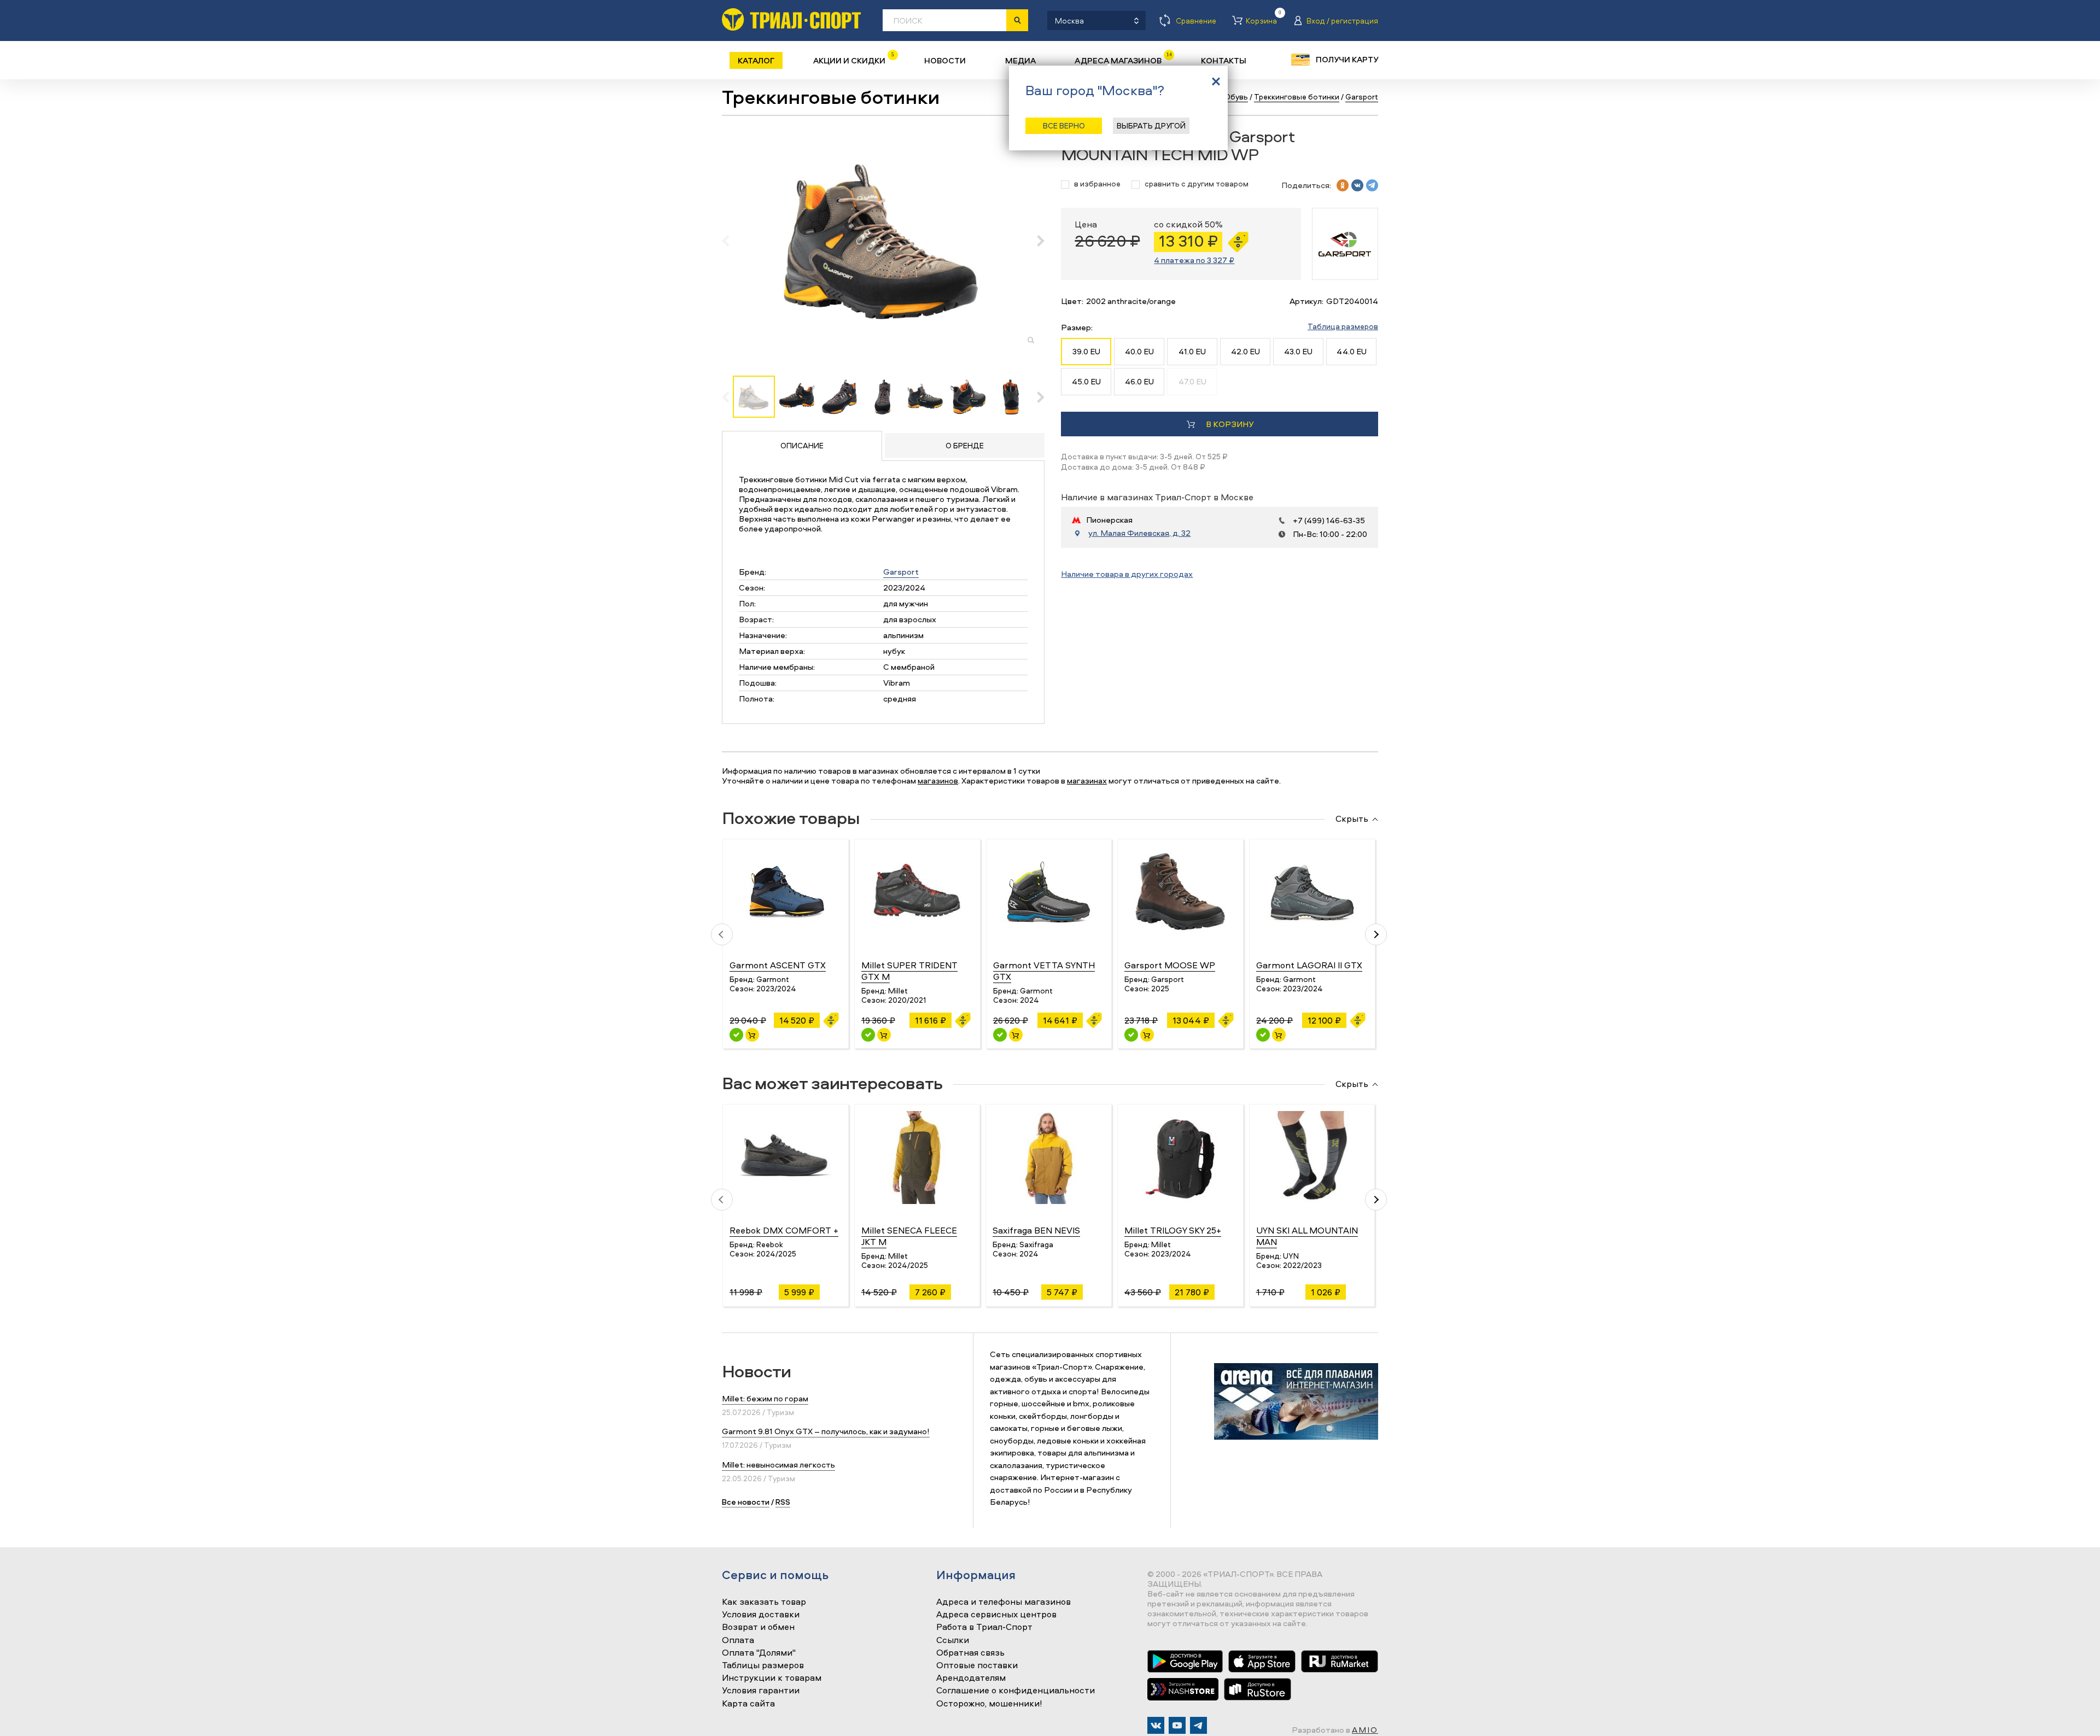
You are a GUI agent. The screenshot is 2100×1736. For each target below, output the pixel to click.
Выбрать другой (1151, 125)
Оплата (738, 1640)
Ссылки (953, 1640)
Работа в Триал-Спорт (984, 1627)
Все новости (746, 1502)
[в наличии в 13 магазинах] (1131, 1035)
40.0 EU (1139, 351)
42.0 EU (1246, 351)
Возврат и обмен (758, 1627)
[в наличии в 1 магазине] (868, 1035)
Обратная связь (970, 1653)
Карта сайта (748, 1704)
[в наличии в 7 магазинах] (736, 1035)
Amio (1365, 1730)
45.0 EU (1086, 381)
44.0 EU (1352, 351)
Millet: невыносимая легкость (778, 1465)
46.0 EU (1139, 381)
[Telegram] (1198, 1725)
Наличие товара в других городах (1127, 574)
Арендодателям (971, 1678)
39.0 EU (1086, 351)
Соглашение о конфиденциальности (1016, 1691)
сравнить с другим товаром (1197, 184)
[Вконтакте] (1156, 1725)
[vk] (1357, 185)
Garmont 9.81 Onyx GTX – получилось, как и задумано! (826, 1431)
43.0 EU (1298, 351)
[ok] (1343, 185)
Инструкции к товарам (772, 1678)
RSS (783, 1502)
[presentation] (731, 241)
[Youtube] (1177, 1725)
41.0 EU (1192, 351)
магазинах (1087, 781)
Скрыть (1352, 819)
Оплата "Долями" (759, 1653)
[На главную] (791, 19)
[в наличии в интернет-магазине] (752, 1035)
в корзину (1230, 424)
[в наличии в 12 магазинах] (1000, 1035)
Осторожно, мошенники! (989, 1704)
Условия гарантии (761, 1691)
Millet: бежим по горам (765, 1398)
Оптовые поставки (977, 1665)
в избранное (1097, 184)
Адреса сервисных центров (996, 1615)
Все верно (1064, 125)
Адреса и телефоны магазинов (1004, 1602)
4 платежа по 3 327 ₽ (1194, 260)
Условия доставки (761, 1615)
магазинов (938, 781)
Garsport (901, 572)
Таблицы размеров (763, 1665)
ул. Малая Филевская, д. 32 (1139, 533)
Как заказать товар (764, 1602)
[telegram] (1372, 185)
